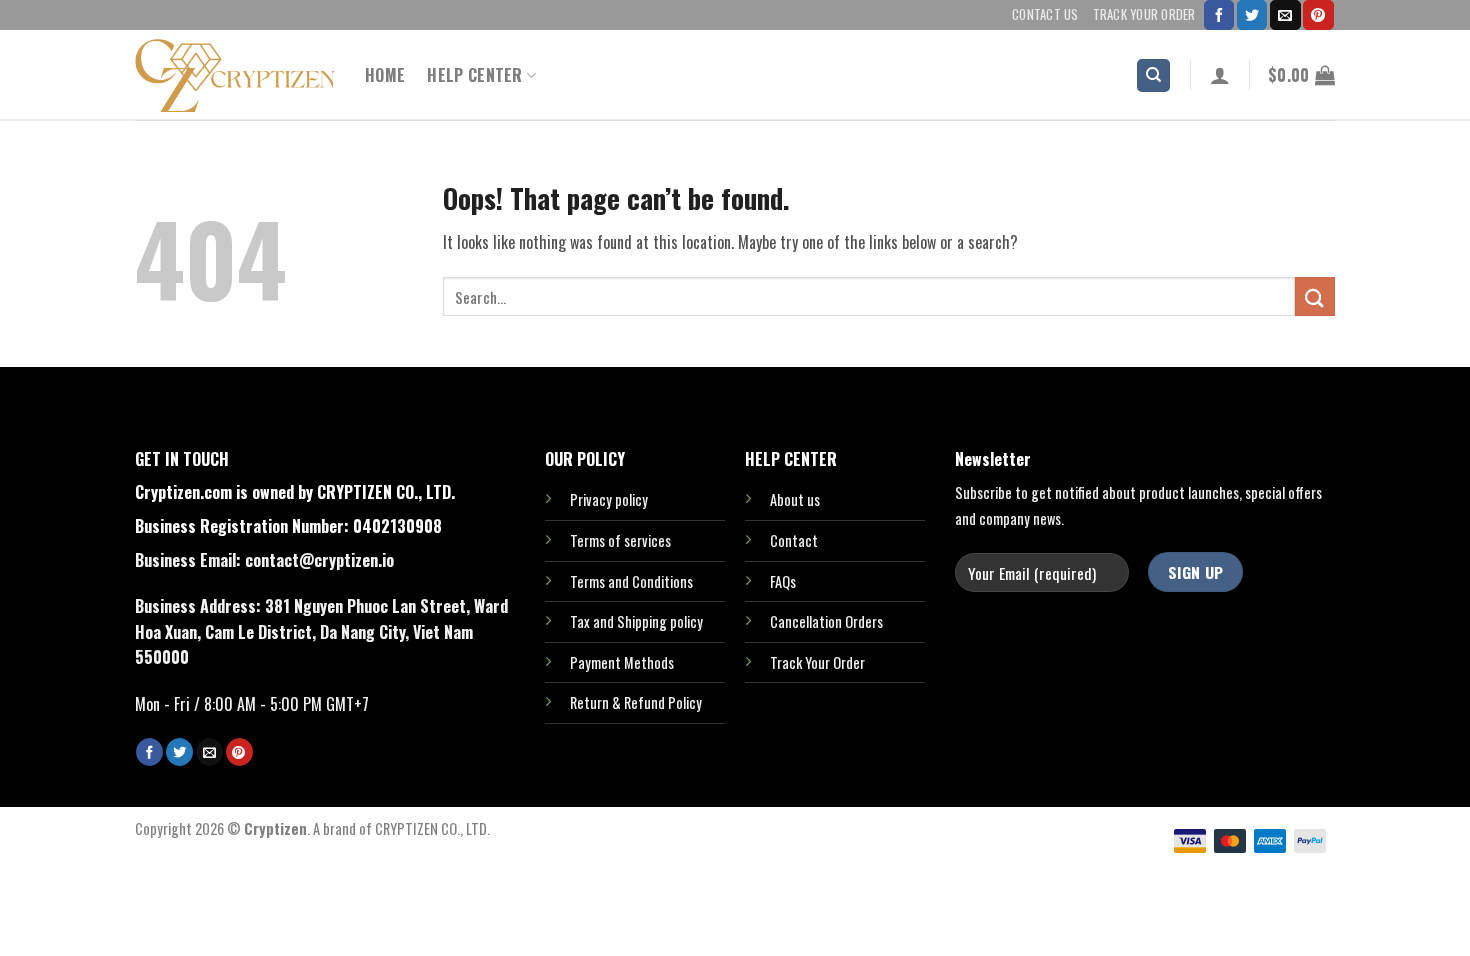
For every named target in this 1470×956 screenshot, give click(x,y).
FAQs (783, 581)
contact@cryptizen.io (319, 560)
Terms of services (620, 540)
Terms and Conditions (631, 581)
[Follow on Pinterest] (1318, 15)
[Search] (1153, 75)
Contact (794, 540)
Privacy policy (609, 499)
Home (385, 75)
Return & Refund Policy (636, 702)
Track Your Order (1144, 14)
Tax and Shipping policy (636, 621)
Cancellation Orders (826, 621)
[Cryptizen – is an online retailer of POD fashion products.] (235, 75)
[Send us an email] (1285, 15)
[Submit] (1315, 296)
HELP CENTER (475, 75)
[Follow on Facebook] (1219, 15)
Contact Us (1045, 14)
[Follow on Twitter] (1252, 15)
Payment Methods (622, 662)
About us (795, 499)
